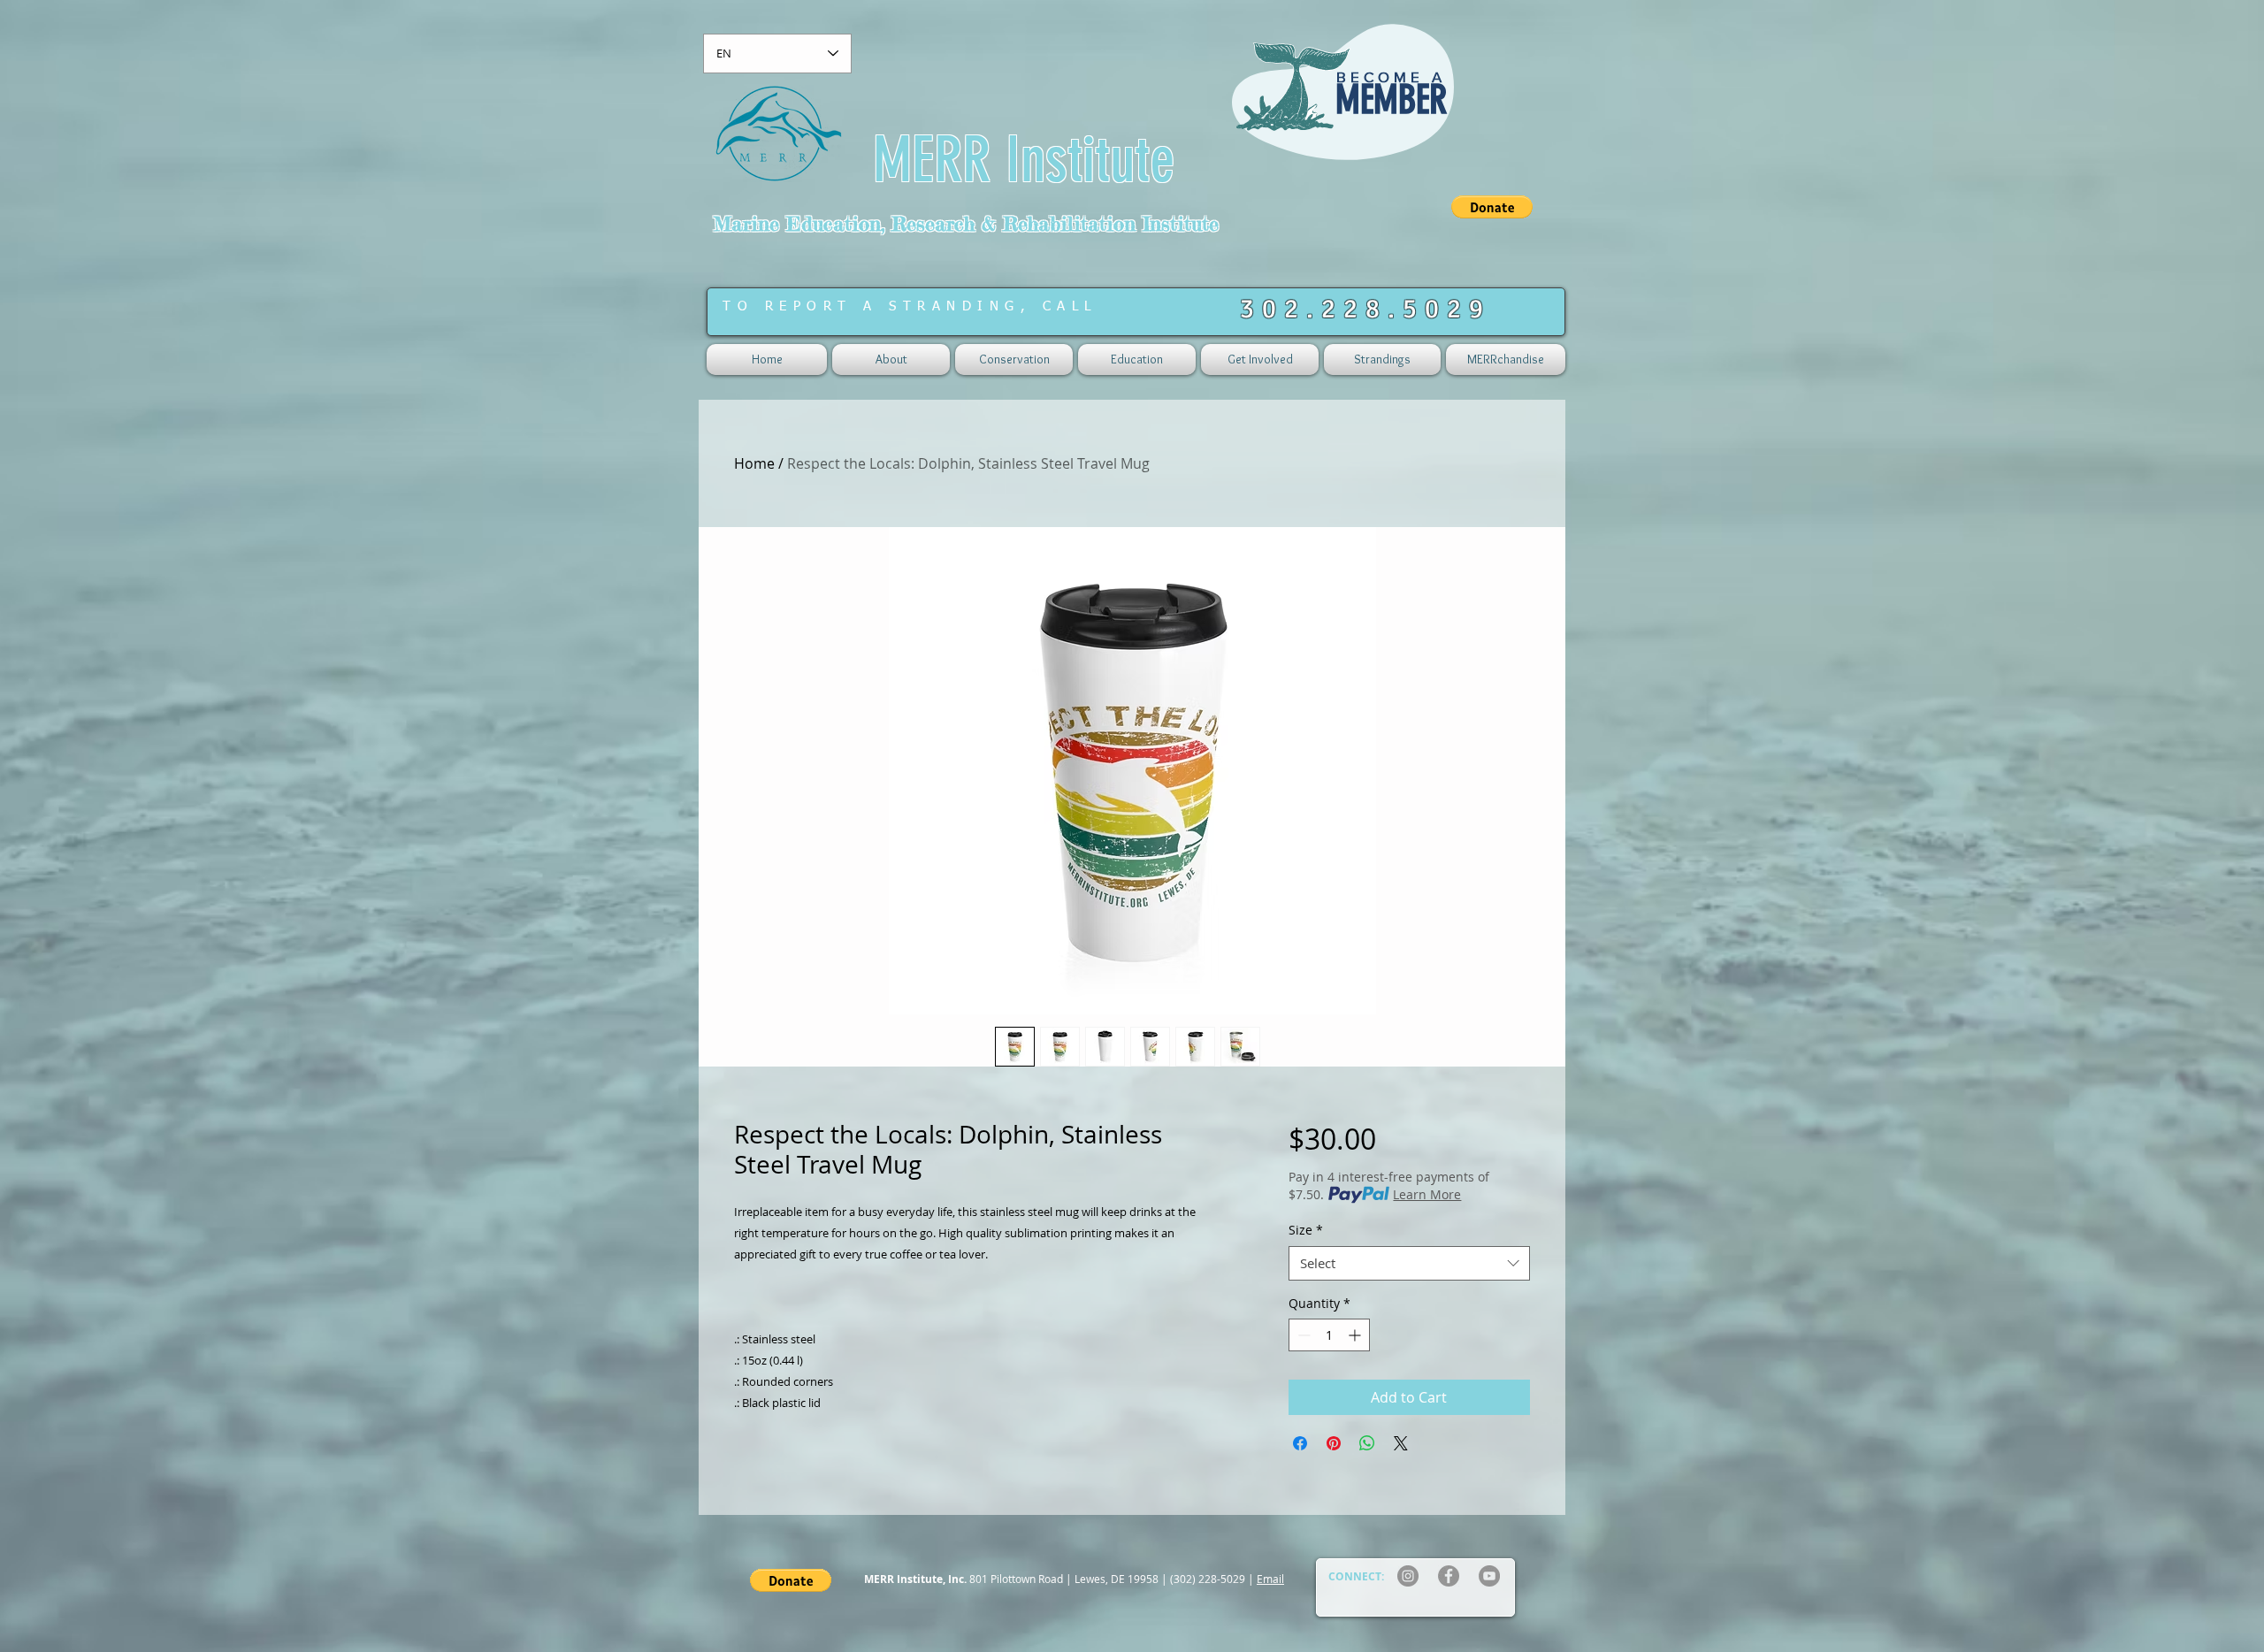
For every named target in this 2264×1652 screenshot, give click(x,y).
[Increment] (1356, 1335)
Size (1306, 1230)
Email (1270, 1579)
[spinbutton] (1329, 1335)
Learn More (1427, 1194)
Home (754, 463)
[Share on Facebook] (1300, 1443)
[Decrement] (1302, 1335)
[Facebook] (1449, 1576)
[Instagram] (1408, 1576)
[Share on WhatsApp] (1367, 1443)
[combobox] (1409, 1263)
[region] (1346, 104)
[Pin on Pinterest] (1334, 1443)
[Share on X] (1401, 1443)
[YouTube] (1489, 1576)
